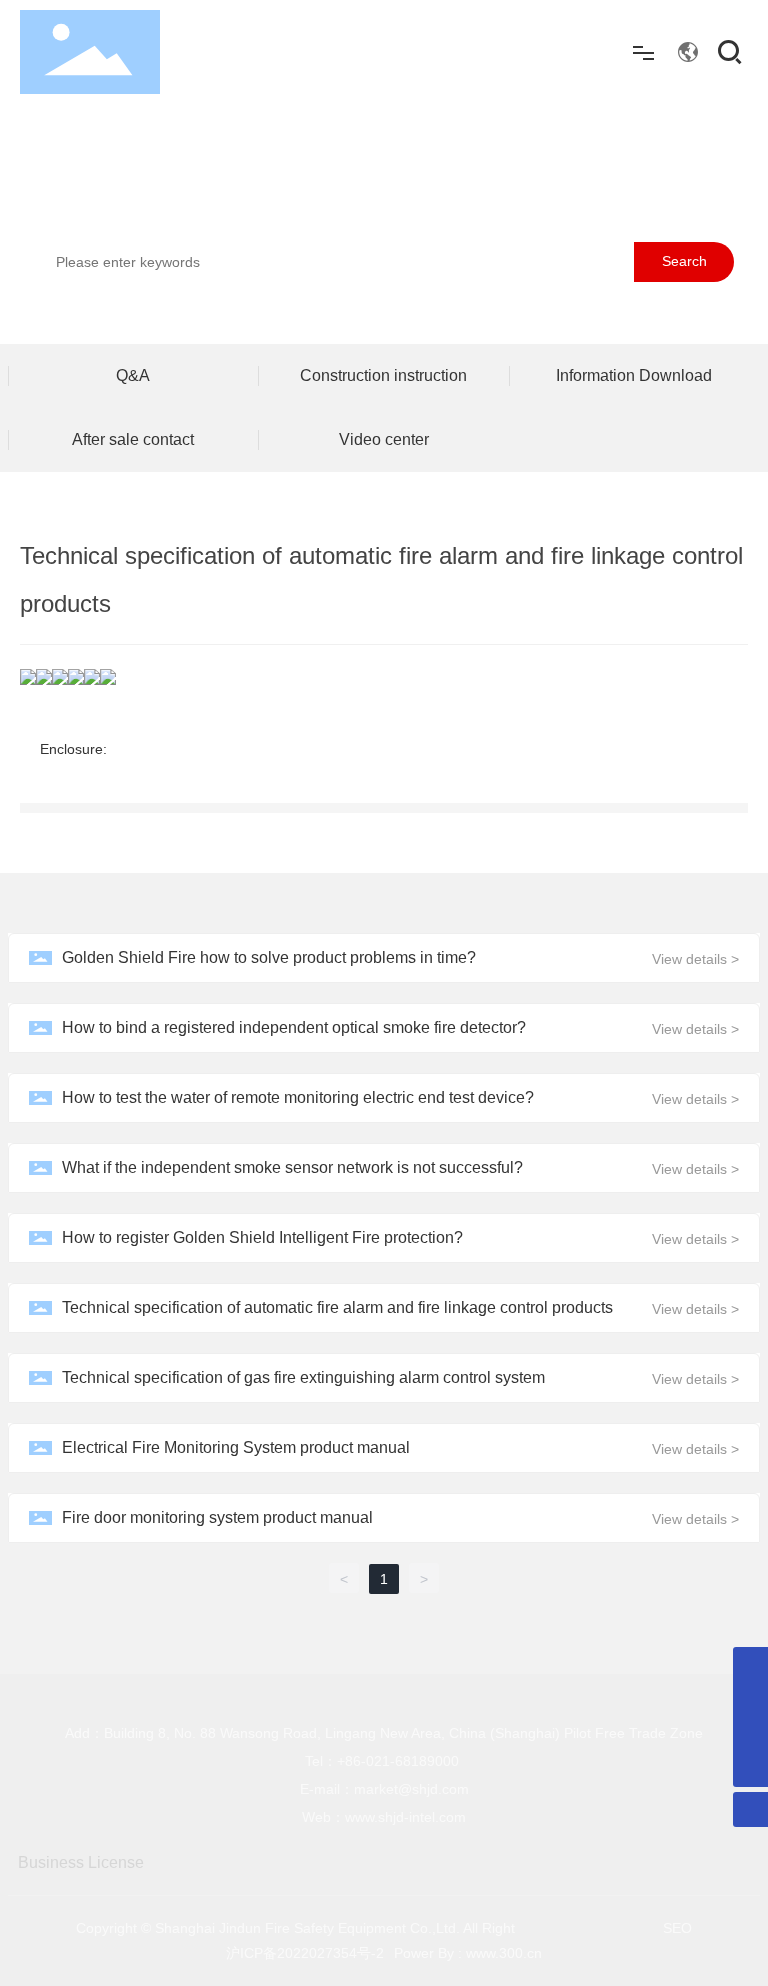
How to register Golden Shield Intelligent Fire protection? (262, 1237)
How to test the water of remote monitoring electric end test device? (298, 1097)
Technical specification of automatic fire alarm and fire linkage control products (337, 1307)
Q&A (133, 375)
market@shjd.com (411, 1789)
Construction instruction (383, 375)
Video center (384, 439)
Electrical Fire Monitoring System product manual (236, 1447)
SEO (677, 1928)
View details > (695, 959)
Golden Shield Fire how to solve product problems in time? (269, 957)
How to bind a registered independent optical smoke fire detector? (294, 1027)
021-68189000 (412, 1761)
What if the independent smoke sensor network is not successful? (292, 1167)
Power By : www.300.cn (468, 1953)
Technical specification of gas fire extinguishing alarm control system (303, 1377)
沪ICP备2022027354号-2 (305, 1953)
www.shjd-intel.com (405, 1817)
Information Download (634, 375)
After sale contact (133, 439)
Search (684, 261)
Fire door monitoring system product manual (217, 1517)
